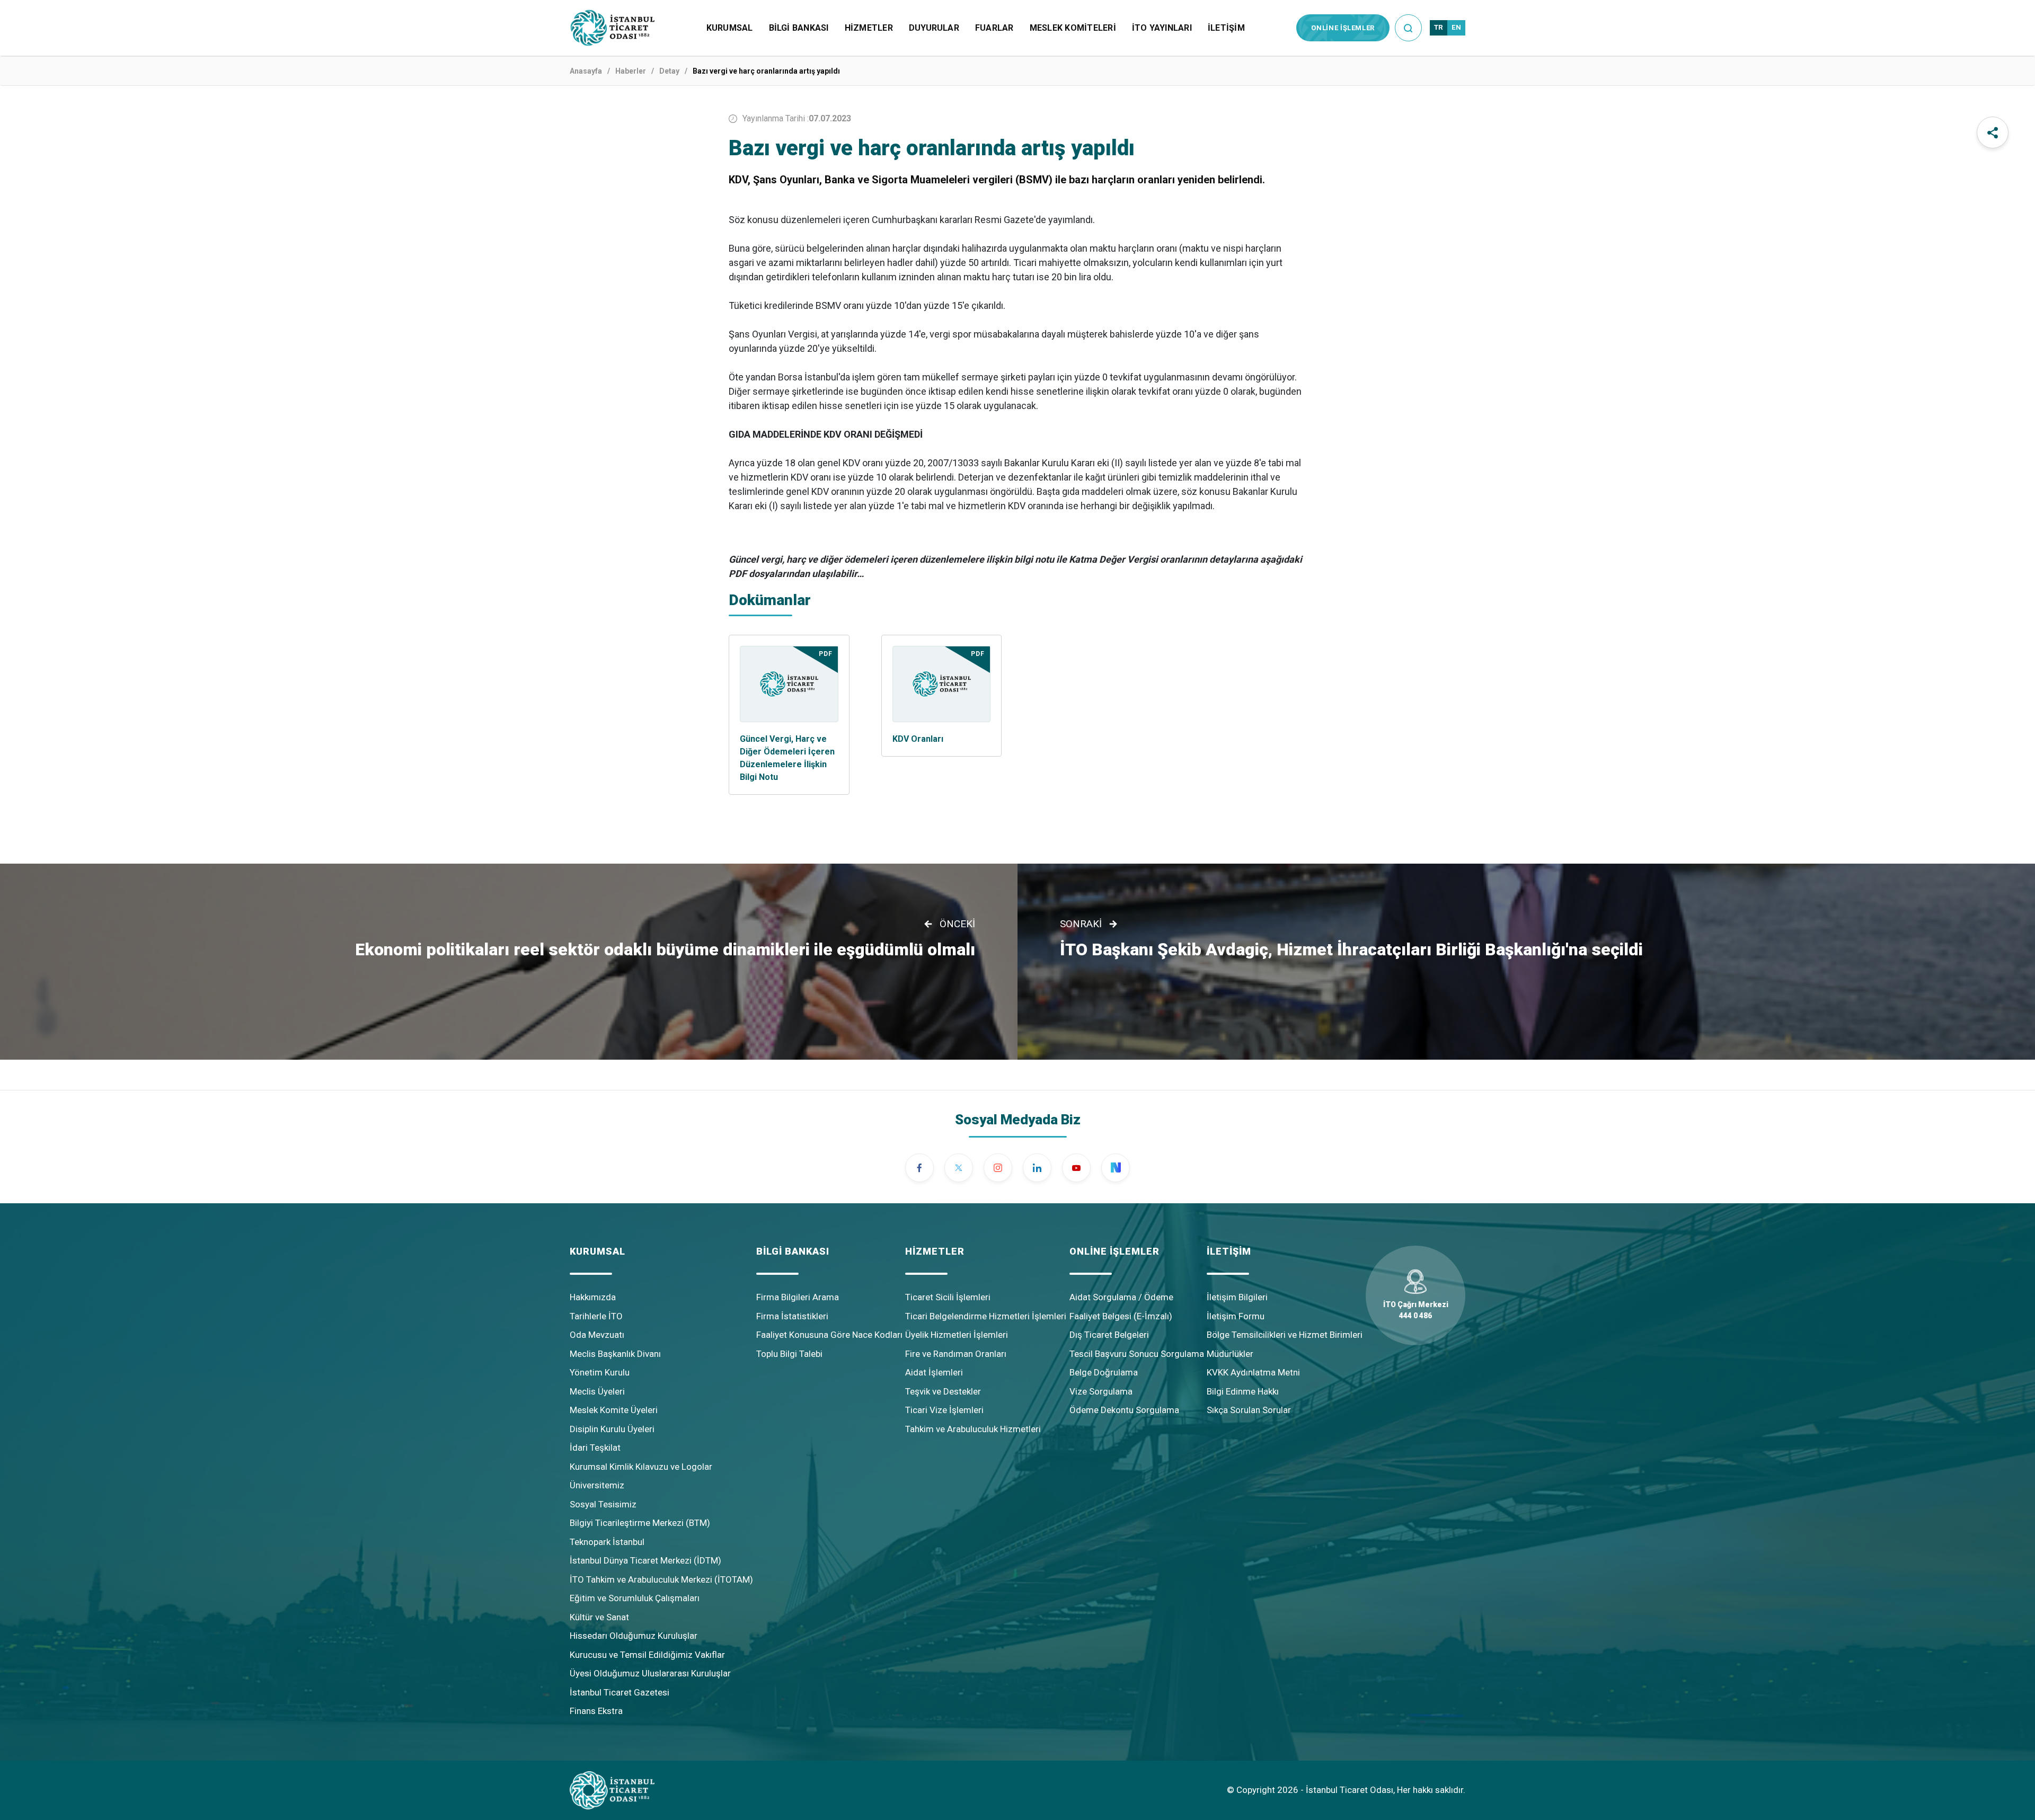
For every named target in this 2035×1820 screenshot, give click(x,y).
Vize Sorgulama (1101, 1391)
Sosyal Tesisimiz (603, 1504)
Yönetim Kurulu (600, 1372)
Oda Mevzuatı (597, 1335)
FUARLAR (994, 28)
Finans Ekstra (596, 1711)
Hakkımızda (593, 1297)
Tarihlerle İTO (596, 1316)
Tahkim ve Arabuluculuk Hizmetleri (973, 1429)
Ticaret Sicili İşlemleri (948, 1297)
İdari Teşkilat (595, 1448)
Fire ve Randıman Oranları (956, 1354)
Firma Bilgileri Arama (798, 1297)
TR (1439, 27)
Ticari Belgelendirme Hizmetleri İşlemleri (986, 1316)
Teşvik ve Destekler (943, 1391)
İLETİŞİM (1226, 28)
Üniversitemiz (597, 1485)
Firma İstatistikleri (792, 1316)
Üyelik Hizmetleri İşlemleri (957, 1335)
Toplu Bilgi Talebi (789, 1354)
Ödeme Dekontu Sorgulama (1124, 1410)
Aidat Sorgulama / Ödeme (1121, 1297)
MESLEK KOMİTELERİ (1073, 28)
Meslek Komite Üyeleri (614, 1410)
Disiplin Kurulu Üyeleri (612, 1429)
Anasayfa (586, 71)
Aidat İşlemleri (934, 1372)
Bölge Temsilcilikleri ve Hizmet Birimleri (1285, 1335)
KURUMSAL (730, 28)
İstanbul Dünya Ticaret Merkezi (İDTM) (645, 1560)
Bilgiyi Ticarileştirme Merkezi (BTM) (640, 1523)
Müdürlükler (1230, 1354)
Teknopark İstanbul (607, 1542)
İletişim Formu (1236, 1316)
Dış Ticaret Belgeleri (1109, 1335)
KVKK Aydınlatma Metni (1253, 1372)
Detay (669, 71)
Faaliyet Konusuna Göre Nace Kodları (829, 1335)
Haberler (631, 71)
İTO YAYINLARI (1162, 28)
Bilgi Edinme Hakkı (1243, 1391)
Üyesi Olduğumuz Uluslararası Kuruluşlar (650, 1673)
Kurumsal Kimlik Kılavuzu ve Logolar (641, 1467)
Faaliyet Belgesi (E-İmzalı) (1121, 1316)
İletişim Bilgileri (1237, 1297)
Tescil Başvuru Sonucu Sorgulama (1137, 1354)
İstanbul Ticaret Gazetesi (620, 1692)
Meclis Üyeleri (597, 1391)
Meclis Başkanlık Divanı (615, 1354)
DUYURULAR (934, 28)
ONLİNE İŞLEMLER (1343, 28)
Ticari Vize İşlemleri (944, 1410)
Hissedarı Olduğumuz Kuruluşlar (634, 1636)
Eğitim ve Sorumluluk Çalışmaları (635, 1598)
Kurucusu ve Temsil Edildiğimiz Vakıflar (647, 1655)
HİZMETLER (869, 28)
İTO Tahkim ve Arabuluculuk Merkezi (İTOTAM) (661, 1579)
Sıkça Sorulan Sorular (1249, 1410)
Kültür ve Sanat (599, 1617)
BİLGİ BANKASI (799, 28)
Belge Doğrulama (1104, 1372)
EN (1456, 27)
